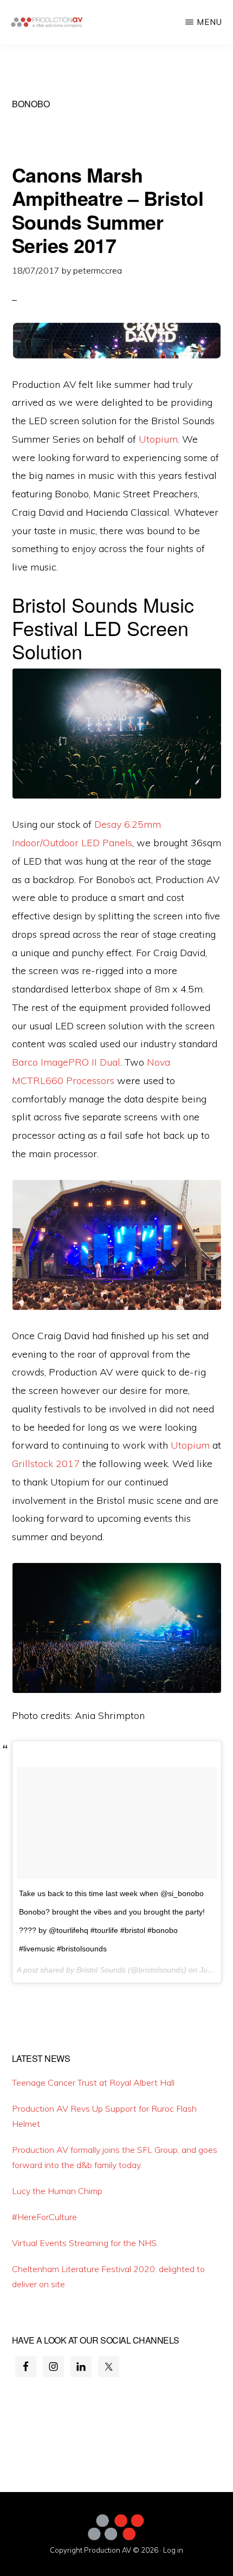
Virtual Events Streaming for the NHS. (85, 2243)
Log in (173, 2550)
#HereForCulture (44, 2217)
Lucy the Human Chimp (57, 2191)
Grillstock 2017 (46, 1464)
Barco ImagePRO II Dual (66, 1062)
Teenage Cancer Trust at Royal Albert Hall (93, 2082)
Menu (209, 22)
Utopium (158, 439)
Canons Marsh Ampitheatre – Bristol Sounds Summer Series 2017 (108, 210)
